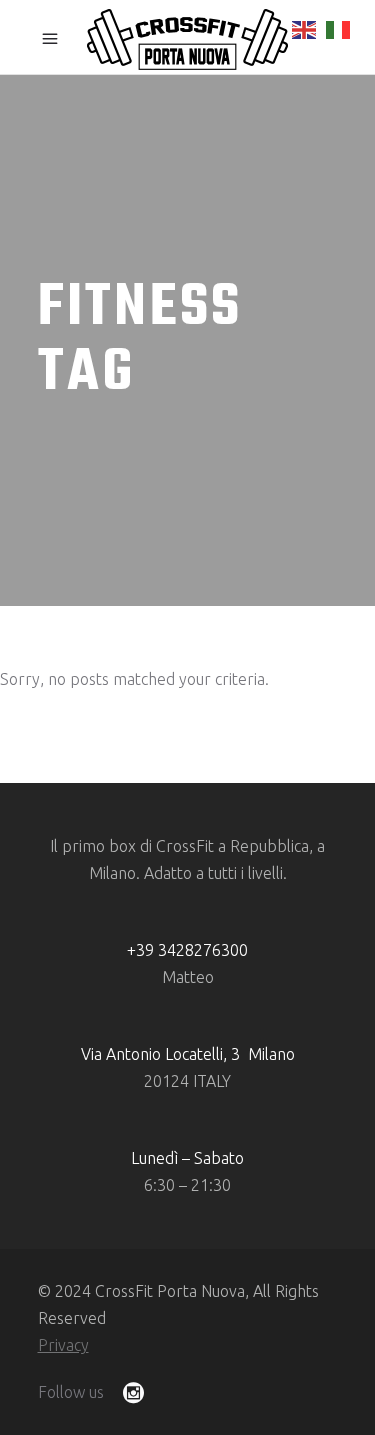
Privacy (63, 1345)
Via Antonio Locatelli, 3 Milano (188, 1054)
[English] (305, 28)
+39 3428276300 (187, 950)
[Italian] (339, 28)
